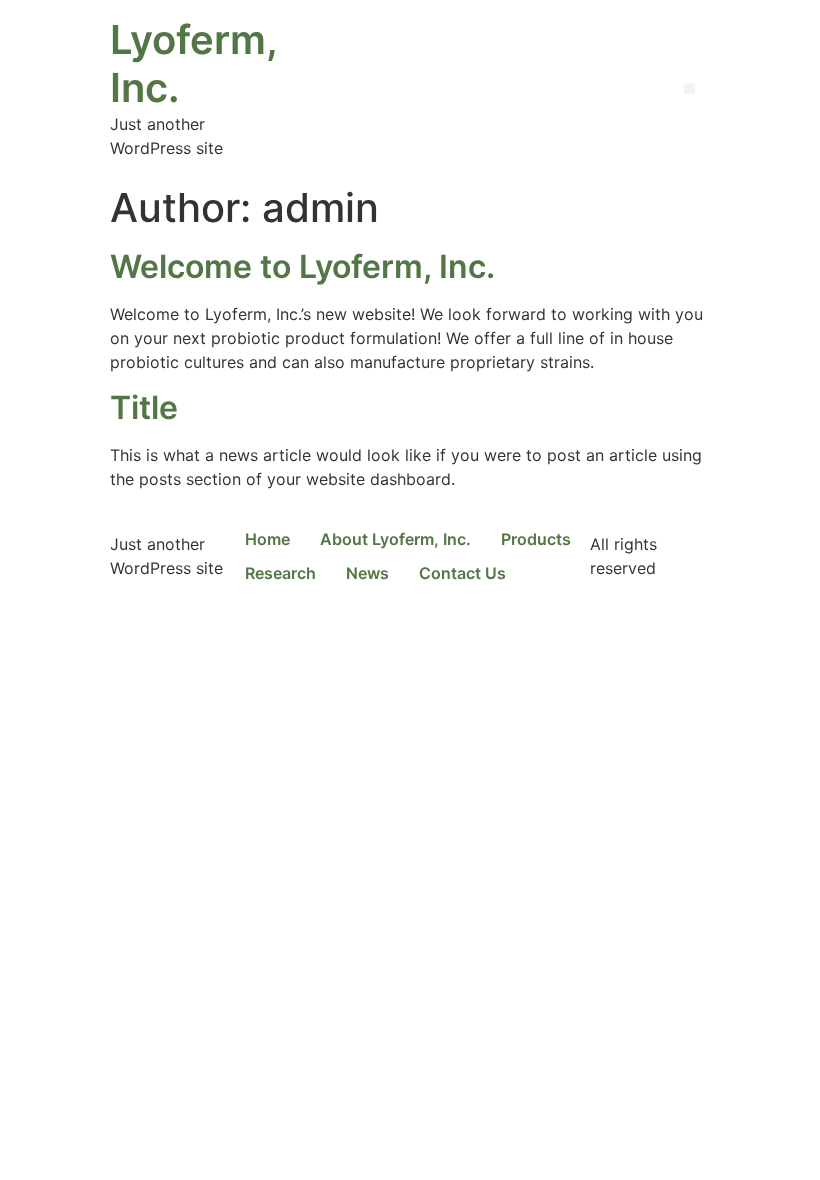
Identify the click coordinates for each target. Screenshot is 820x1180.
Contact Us (462, 573)
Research (280, 573)
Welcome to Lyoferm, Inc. (302, 266)
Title (144, 407)
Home (267, 539)
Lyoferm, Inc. (193, 63)
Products (536, 539)
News (367, 573)
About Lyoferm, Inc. (395, 539)
